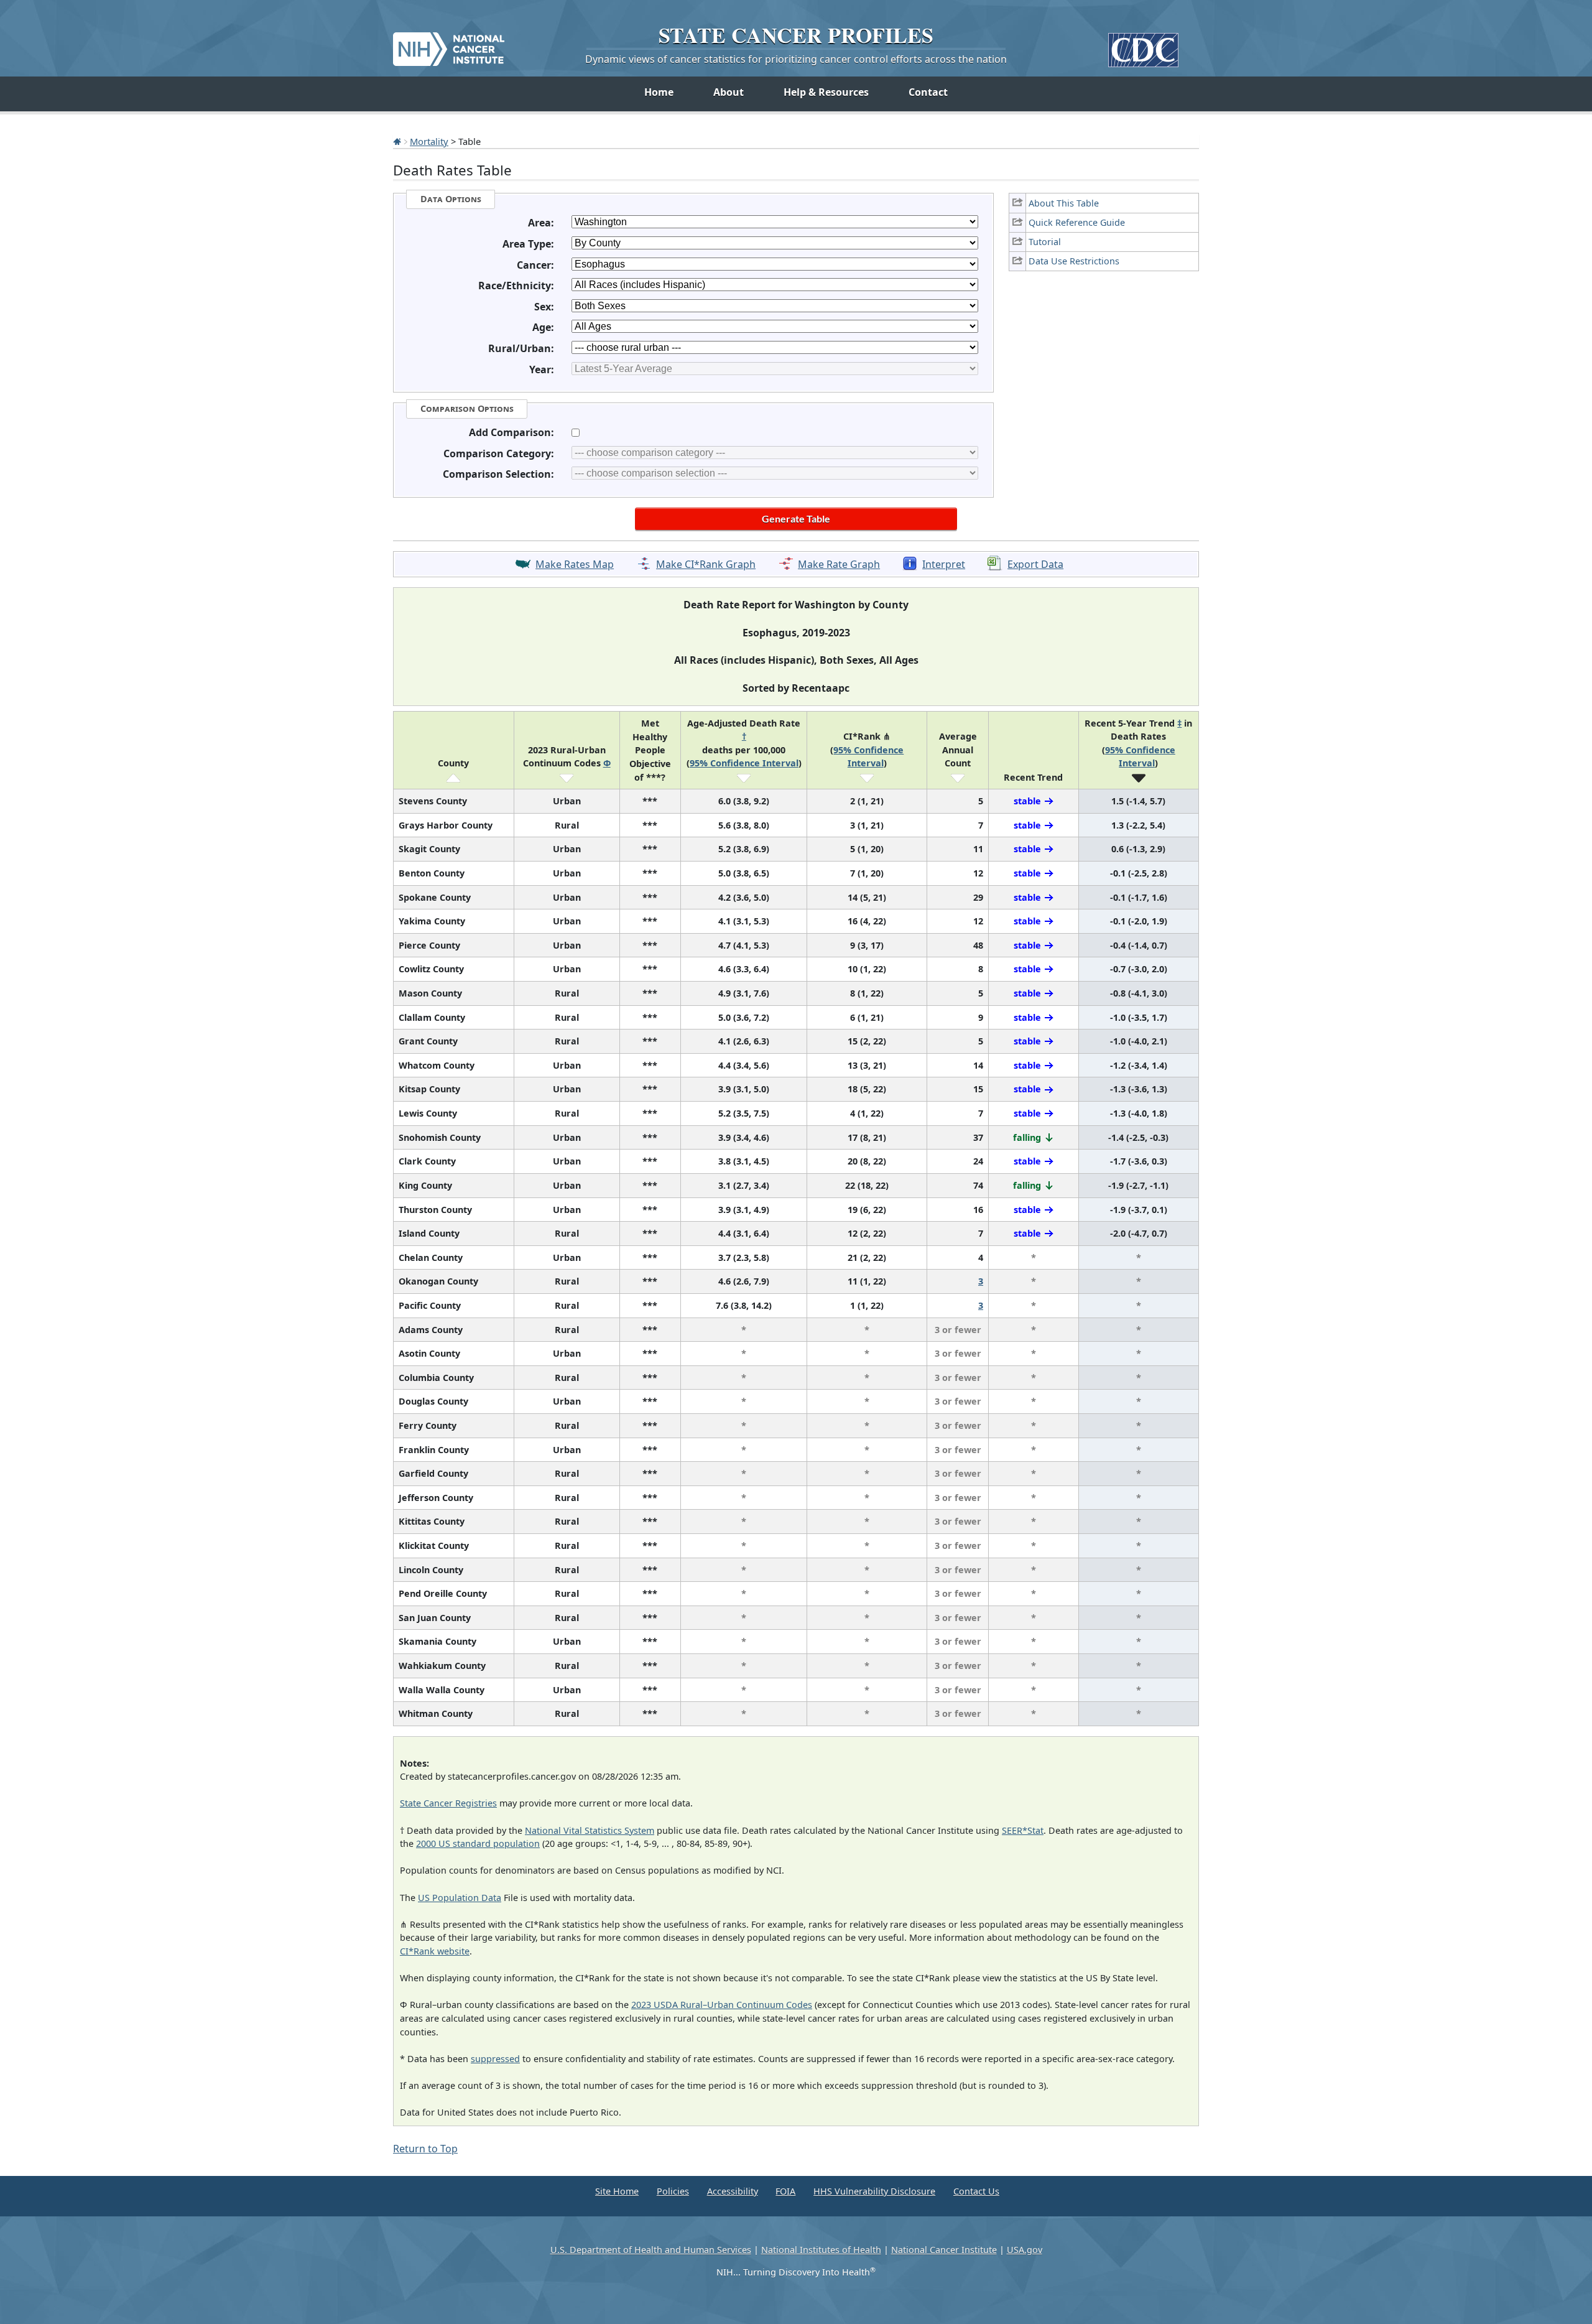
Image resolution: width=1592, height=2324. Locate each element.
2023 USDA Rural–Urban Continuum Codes (722, 2005)
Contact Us (976, 2191)
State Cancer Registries (448, 1803)
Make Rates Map (575, 564)
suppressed (495, 2059)
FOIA (785, 2191)
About (729, 92)
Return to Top (425, 2149)
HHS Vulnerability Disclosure (874, 2191)
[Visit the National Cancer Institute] (449, 44)
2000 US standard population (478, 1843)
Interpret (944, 564)
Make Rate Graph (839, 564)
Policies (673, 2191)
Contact (928, 92)
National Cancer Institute (944, 2250)
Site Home (617, 2191)
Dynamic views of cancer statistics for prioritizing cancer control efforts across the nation (796, 59)
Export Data (1035, 564)
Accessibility (733, 2191)
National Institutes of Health (821, 2250)
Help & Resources (826, 92)
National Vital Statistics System (590, 1830)
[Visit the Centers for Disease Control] (1143, 45)
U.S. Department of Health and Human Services (651, 2250)
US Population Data (460, 1898)
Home (659, 92)
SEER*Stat (1023, 1830)
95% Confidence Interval (744, 763)
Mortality (429, 141)
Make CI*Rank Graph (706, 564)
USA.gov (1025, 2250)
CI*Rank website (435, 1951)
